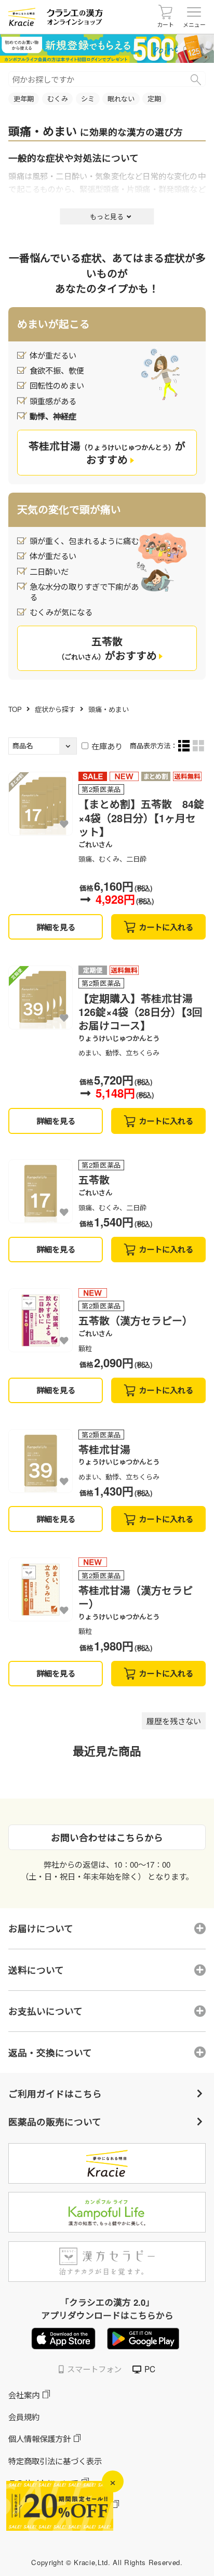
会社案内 (24, 2395)
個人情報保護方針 (39, 2438)
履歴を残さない (174, 1721)
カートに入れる (166, 927)
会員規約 (24, 2416)
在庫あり (107, 746)
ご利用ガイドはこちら (55, 2093)
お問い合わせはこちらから (107, 1837)
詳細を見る (56, 927)
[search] (196, 80)
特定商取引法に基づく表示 (55, 2461)
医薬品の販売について (55, 2122)
